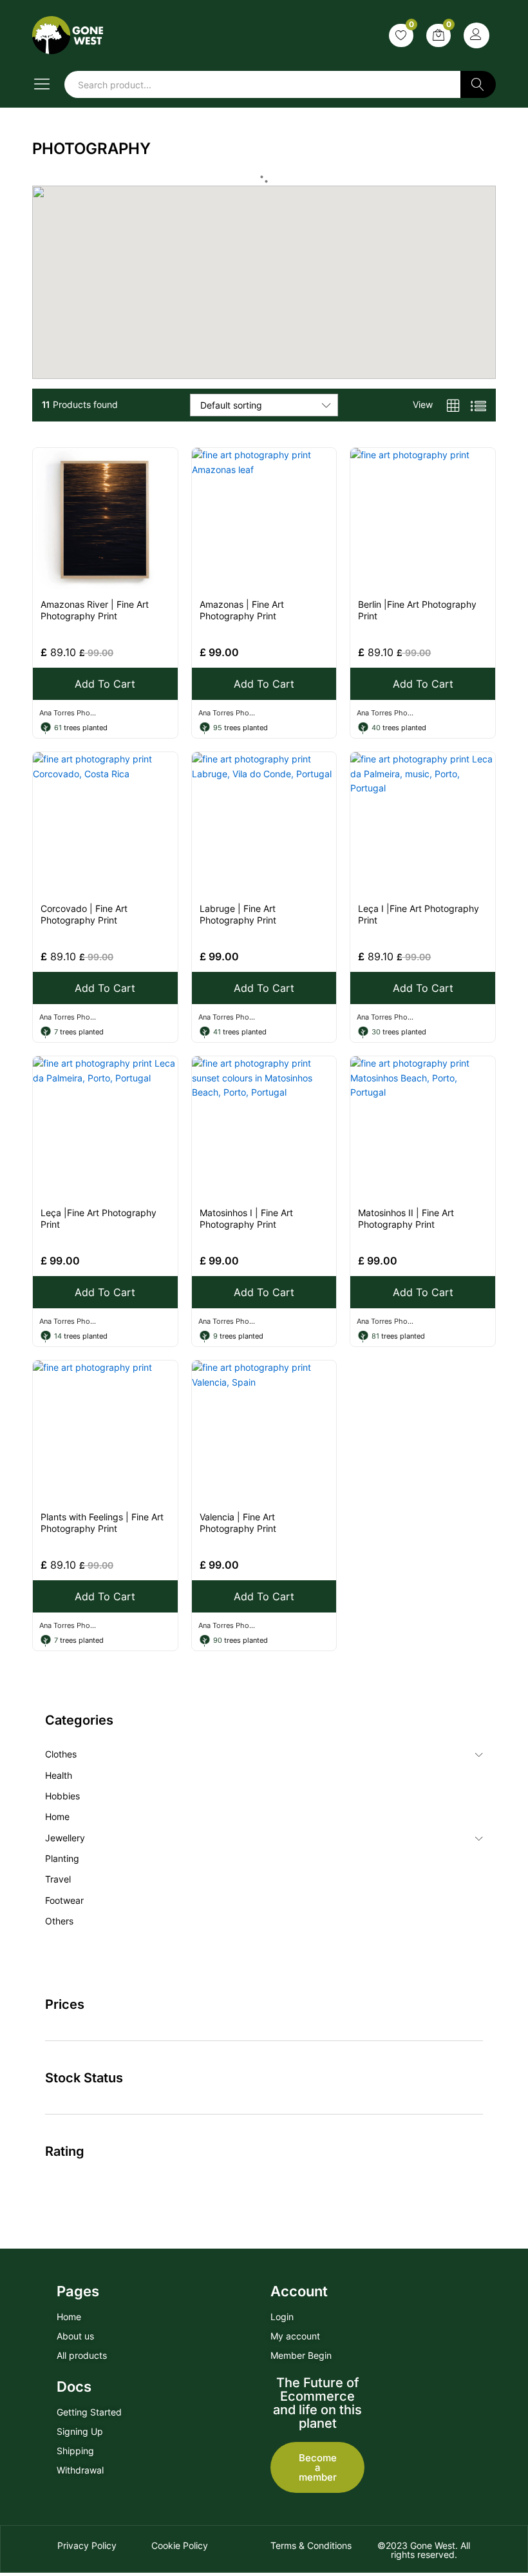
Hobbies (62, 1796)
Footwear (64, 1900)
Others (59, 1921)
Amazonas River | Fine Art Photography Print (95, 610)
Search (478, 84)
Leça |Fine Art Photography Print (99, 1218)
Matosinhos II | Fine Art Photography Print (406, 1218)
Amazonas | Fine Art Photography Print (242, 610)
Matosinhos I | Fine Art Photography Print (246, 1218)
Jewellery (65, 1838)
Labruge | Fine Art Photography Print (238, 914)
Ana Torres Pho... (68, 713)
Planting (62, 1858)
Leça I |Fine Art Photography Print (419, 914)
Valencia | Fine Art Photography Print (238, 1523)
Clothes (61, 1754)
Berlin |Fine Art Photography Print (417, 610)
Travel (58, 1879)
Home (57, 1816)
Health (59, 1775)
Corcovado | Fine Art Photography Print (84, 914)
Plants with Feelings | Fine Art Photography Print (102, 1523)
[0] (401, 35)
